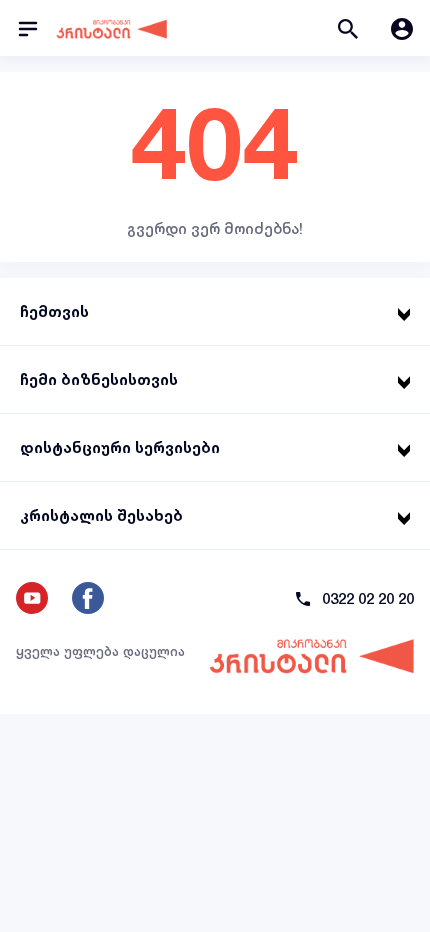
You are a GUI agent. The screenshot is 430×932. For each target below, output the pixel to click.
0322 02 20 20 (368, 598)
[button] (348, 28)
